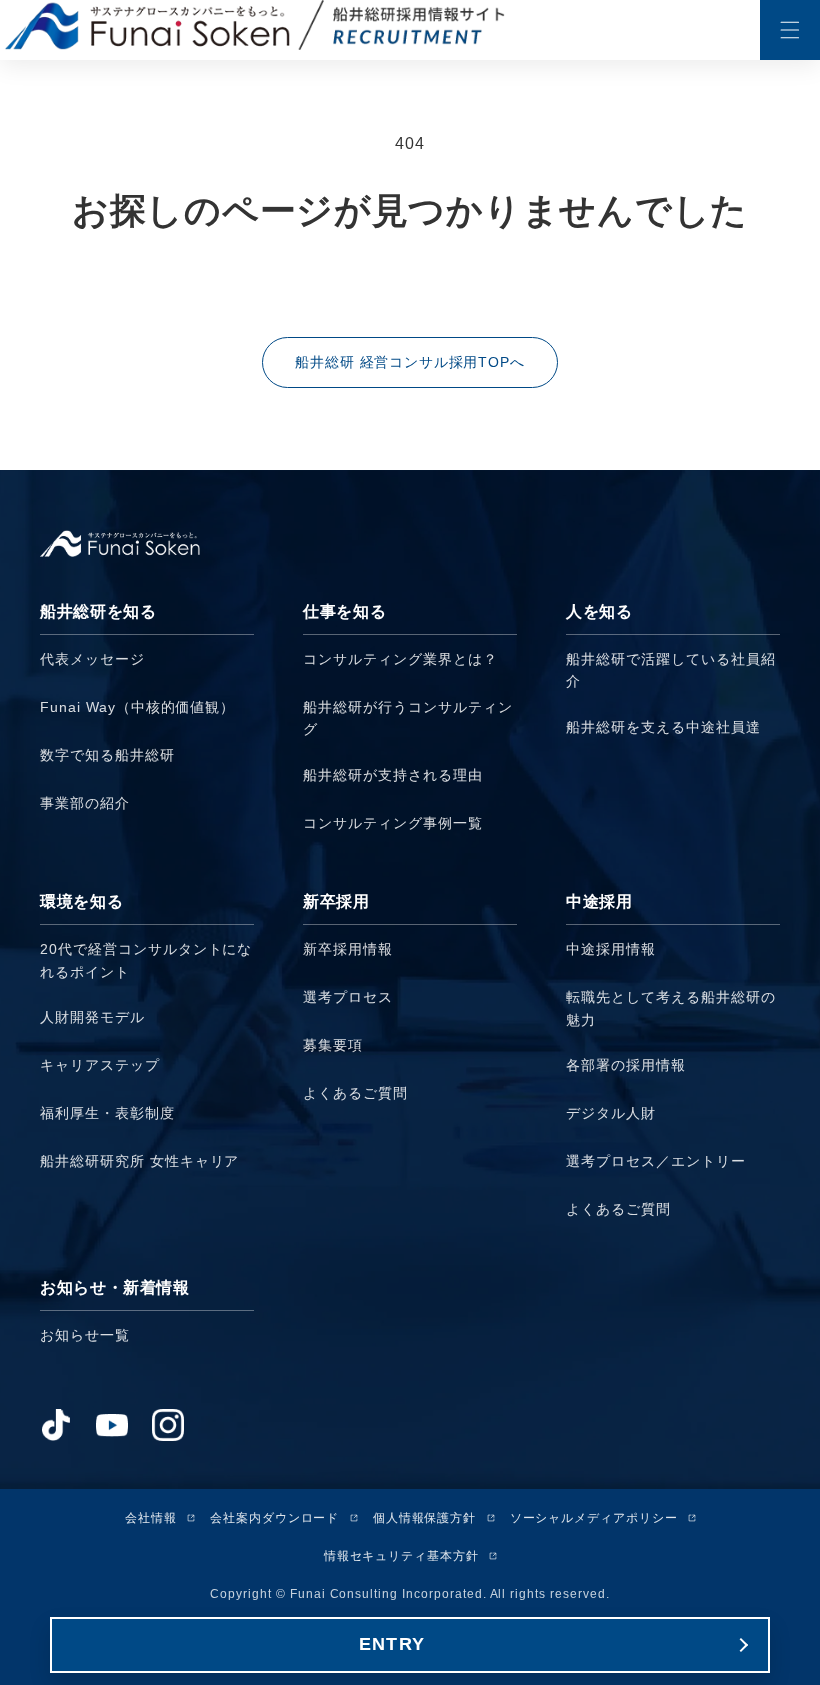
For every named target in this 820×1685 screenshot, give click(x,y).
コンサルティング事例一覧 (393, 823)
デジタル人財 (611, 1113)
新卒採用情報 (348, 949)
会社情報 (151, 1518)
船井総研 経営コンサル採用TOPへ (409, 362)
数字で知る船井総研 (107, 755)
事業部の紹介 (85, 803)
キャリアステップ (100, 1065)
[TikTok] (56, 1425)
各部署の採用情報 (626, 1065)
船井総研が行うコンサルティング (407, 718)
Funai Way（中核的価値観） (137, 707)
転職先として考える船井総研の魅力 (670, 1008)
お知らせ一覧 (85, 1335)
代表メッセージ (92, 659)
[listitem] (147, 724)
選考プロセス (348, 997)
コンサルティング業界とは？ (400, 659)
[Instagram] (168, 1425)
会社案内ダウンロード (275, 1518)
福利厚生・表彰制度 (107, 1113)
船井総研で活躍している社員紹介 (670, 670)
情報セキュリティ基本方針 (402, 1556)
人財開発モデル (92, 1017)
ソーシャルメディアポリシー (594, 1518)
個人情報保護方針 (425, 1518)
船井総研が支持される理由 (393, 775)
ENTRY (391, 1644)
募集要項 (333, 1045)
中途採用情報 (611, 949)
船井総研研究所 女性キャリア (139, 1161)
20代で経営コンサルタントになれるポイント (146, 960)
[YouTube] (112, 1425)
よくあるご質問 (355, 1093)
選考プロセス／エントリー (656, 1161)
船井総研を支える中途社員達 (663, 727)
